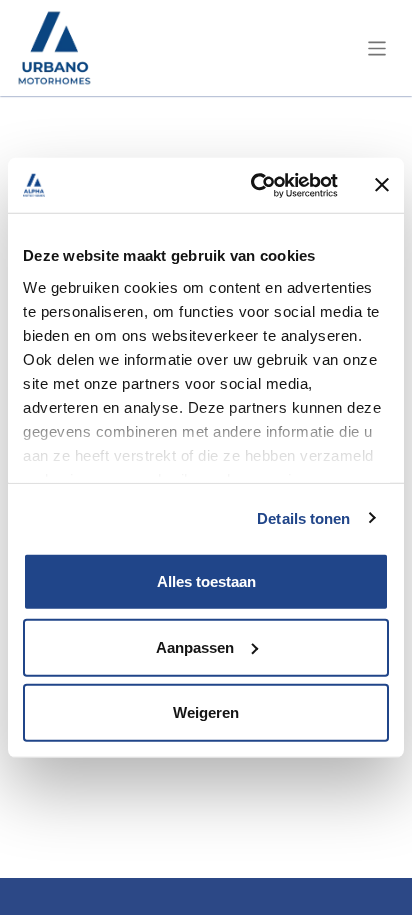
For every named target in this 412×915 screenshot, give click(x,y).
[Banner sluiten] (382, 185)
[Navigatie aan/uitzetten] (377, 47)
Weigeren (206, 712)
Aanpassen (195, 646)
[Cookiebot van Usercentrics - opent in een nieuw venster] (255, 185)
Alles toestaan (206, 581)
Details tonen (303, 517)
